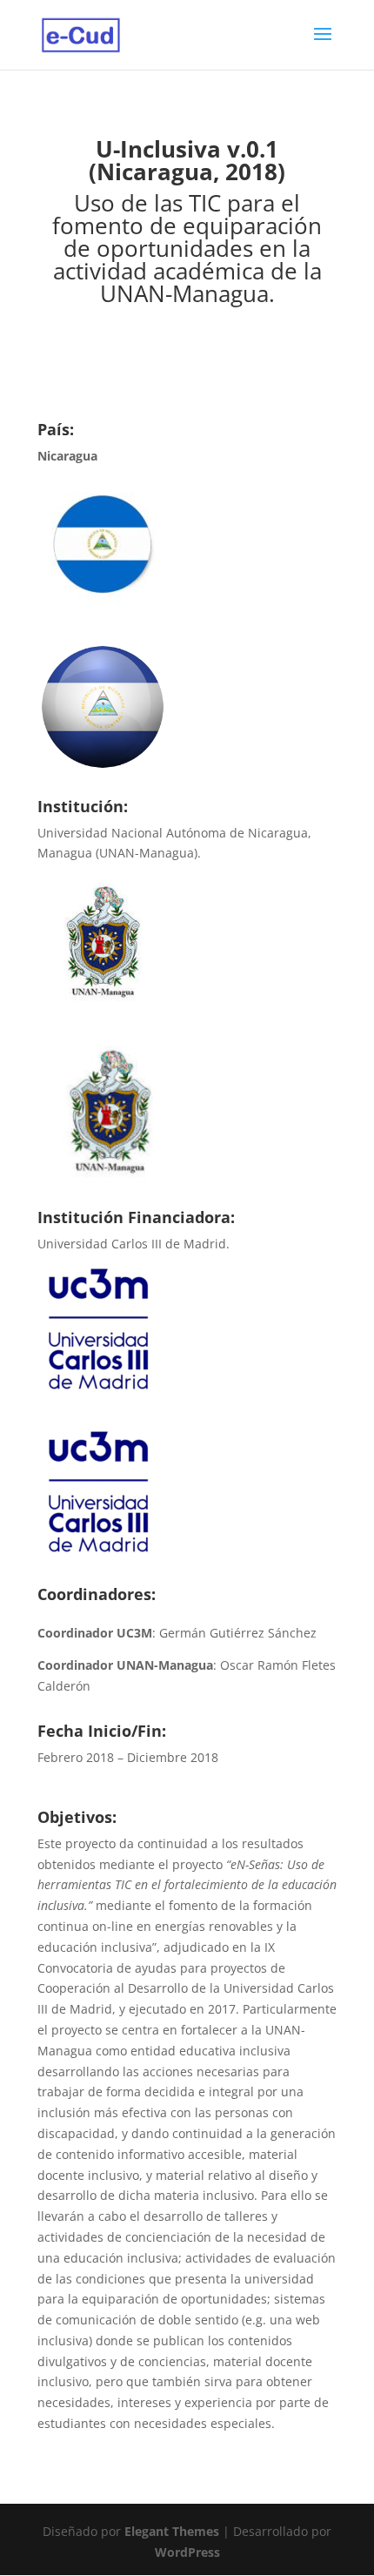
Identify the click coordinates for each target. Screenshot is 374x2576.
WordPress (187, 2552)
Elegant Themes (172, 2531)
